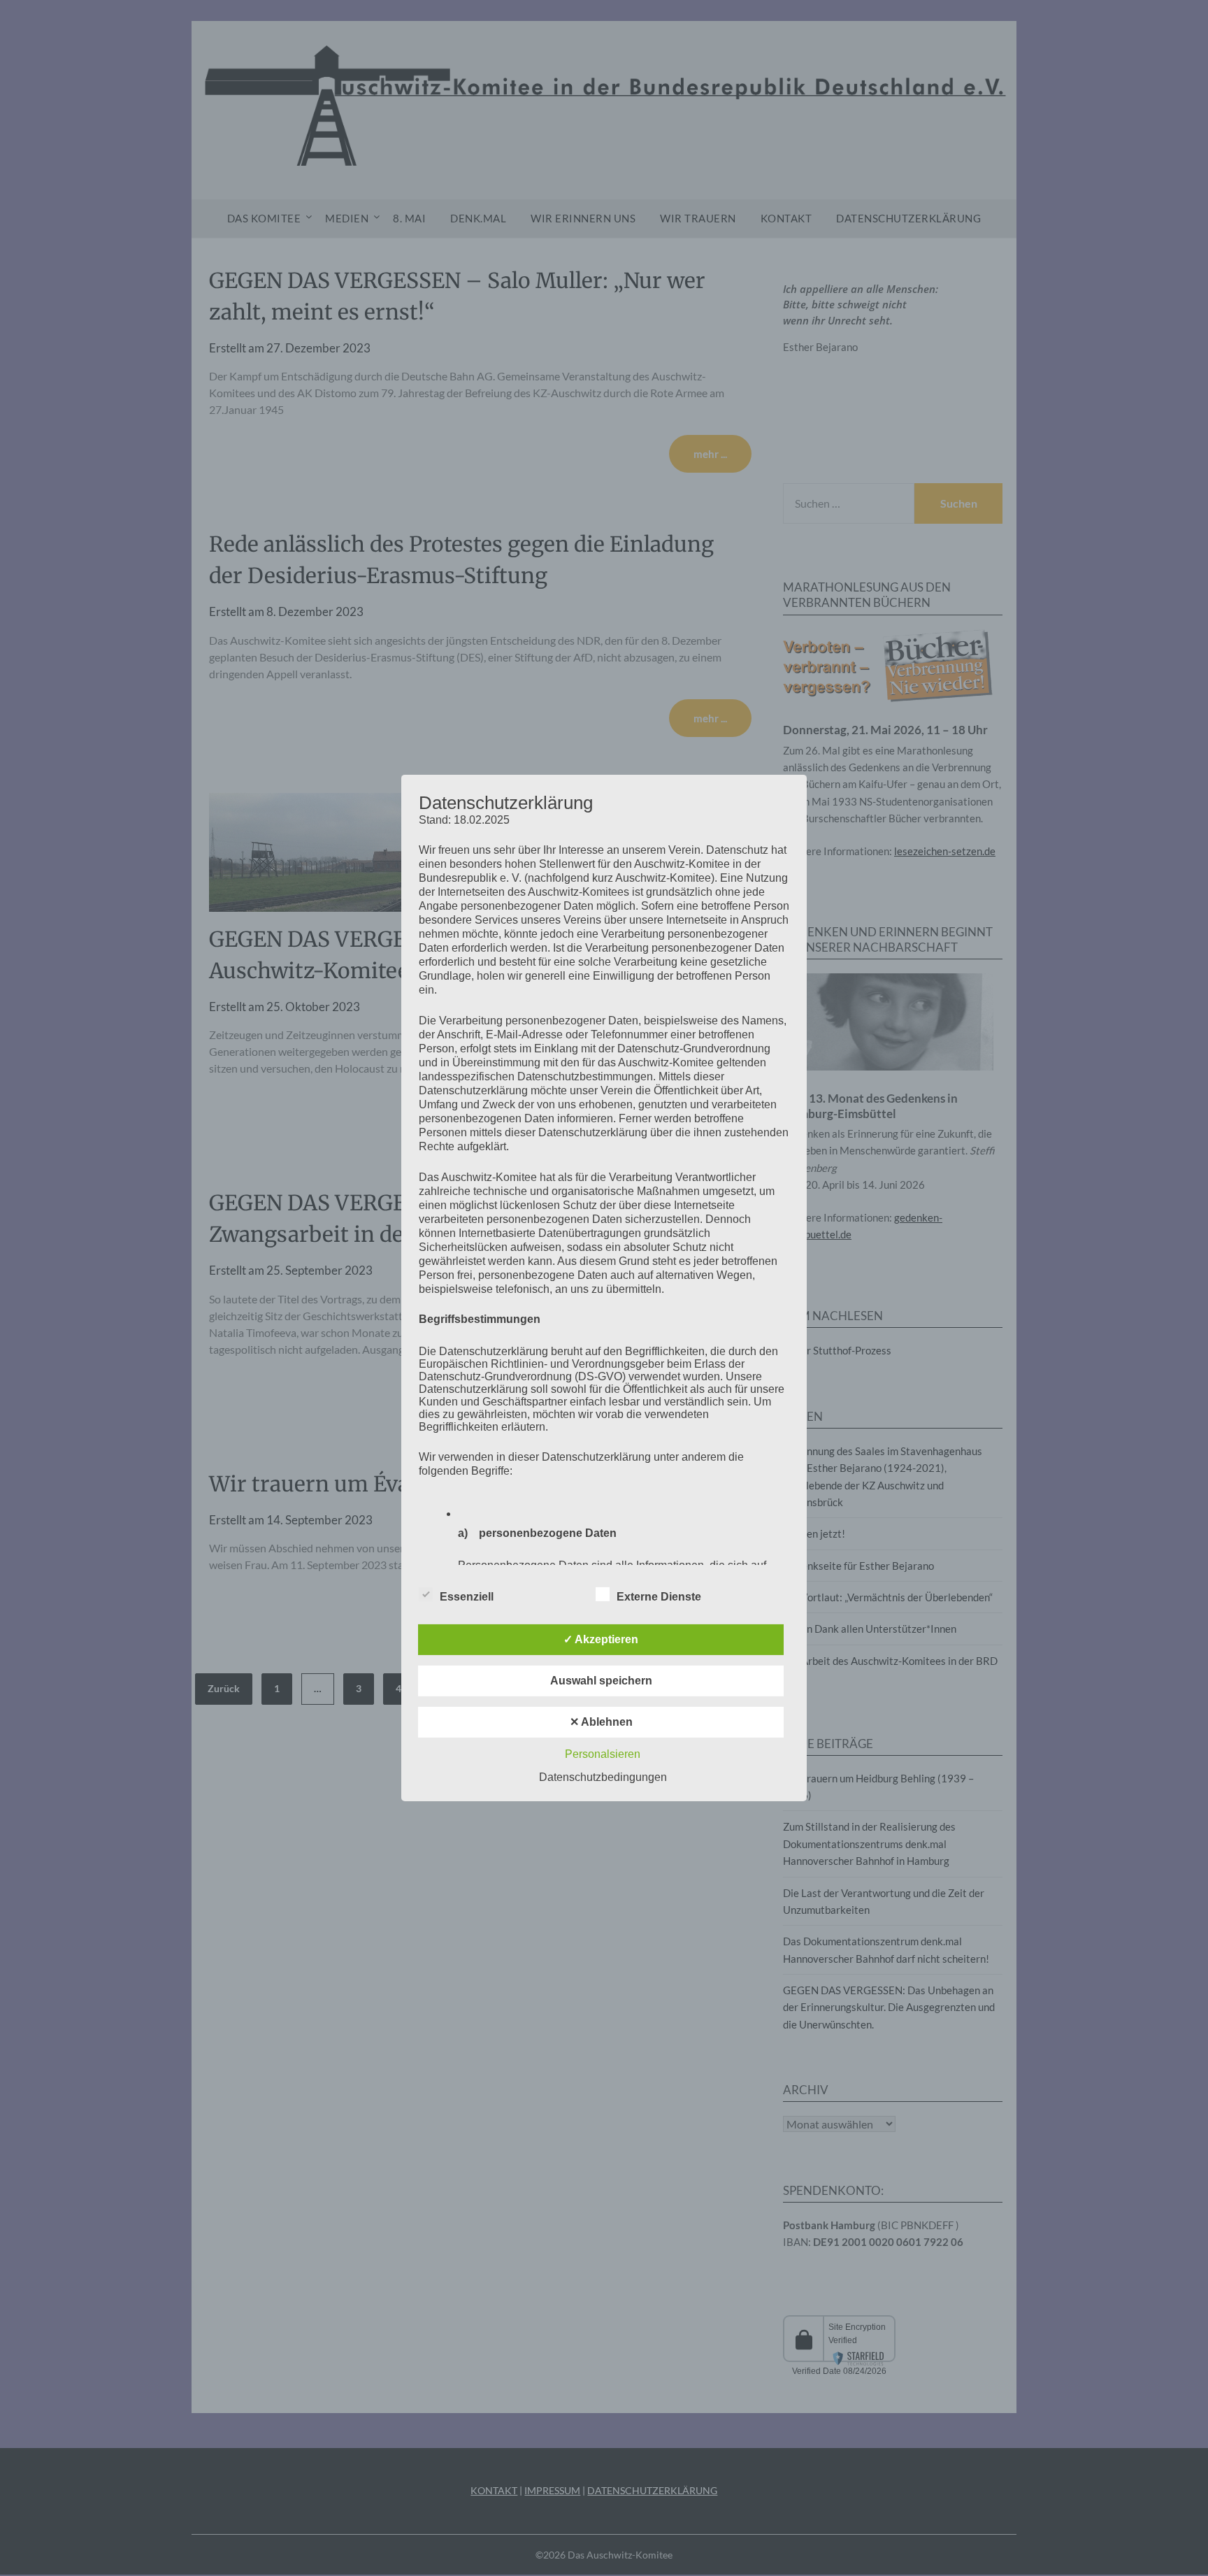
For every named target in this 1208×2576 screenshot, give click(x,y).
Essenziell (467, 1597)
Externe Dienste (659, 1597)
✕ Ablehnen (601, 1722)
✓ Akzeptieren (601, 1639)
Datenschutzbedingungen (603, 1777)
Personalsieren (603, 1754)
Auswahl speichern (601, 1681)
